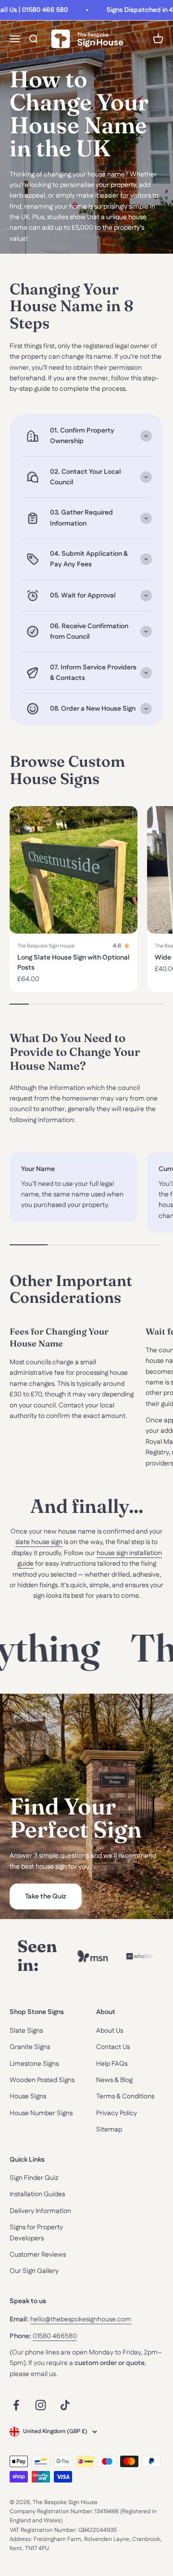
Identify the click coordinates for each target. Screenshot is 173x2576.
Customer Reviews (38, 2255)
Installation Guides (37, 2194)
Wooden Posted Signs (42, 2080)
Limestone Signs (34, 2064)
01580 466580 (55, 2336)
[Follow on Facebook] (16, 2405)
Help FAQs (112, 2064)
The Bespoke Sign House (46, 946)
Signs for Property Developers (36, 2233)
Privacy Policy (117, 2113)
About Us (110, 2031)
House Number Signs (41, 2113)
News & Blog (114, 2080)
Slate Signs (26, 2031)
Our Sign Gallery (34, 2271)
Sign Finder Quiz (34, 2178)
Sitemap (109, 2130)
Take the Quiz (46, 1897)
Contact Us (113, 2047)
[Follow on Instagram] (41, 2405)
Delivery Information (40, 2211)
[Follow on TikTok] (65, 2405)
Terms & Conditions (125, 2096)
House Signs (28, 2096)
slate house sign (39, 1542)
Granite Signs (30, 2047)
